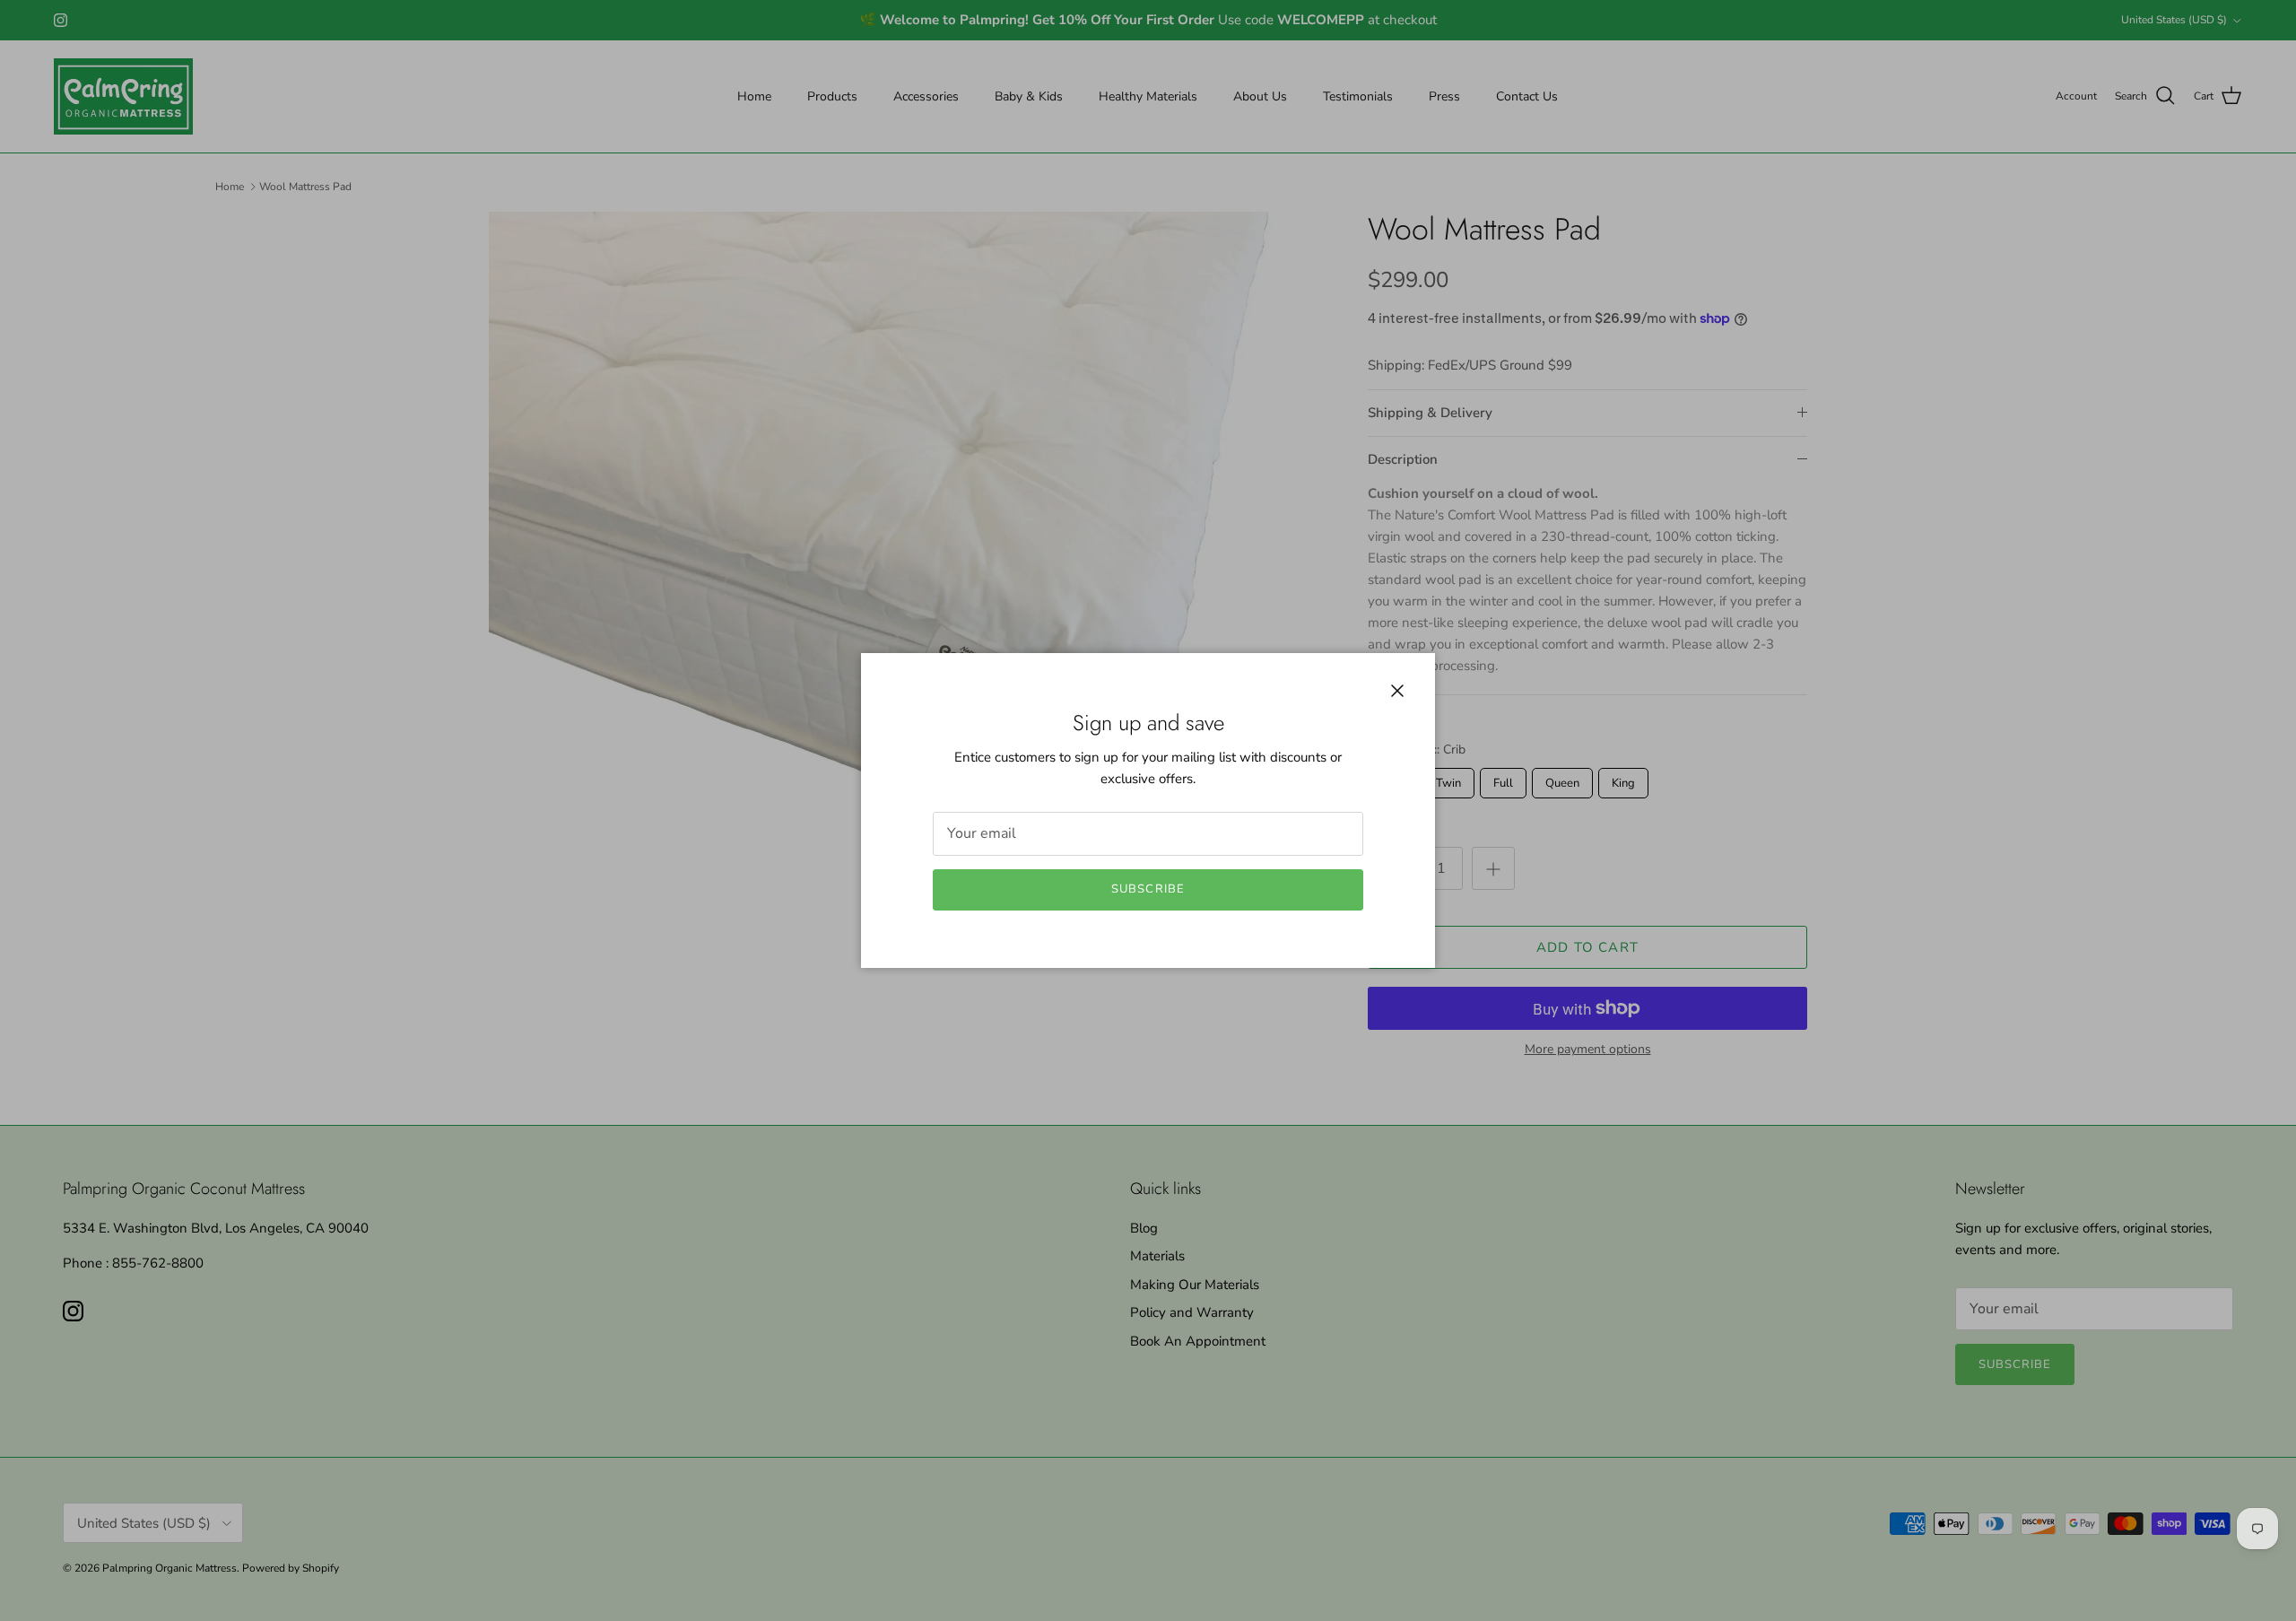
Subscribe (1148, 889)
